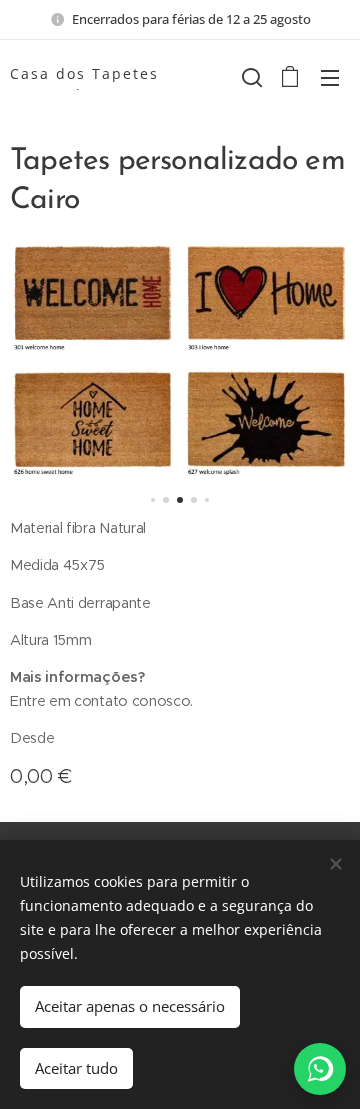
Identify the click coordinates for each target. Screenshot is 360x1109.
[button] (250, 77)
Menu (330, 77)
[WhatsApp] (320, 1069)
